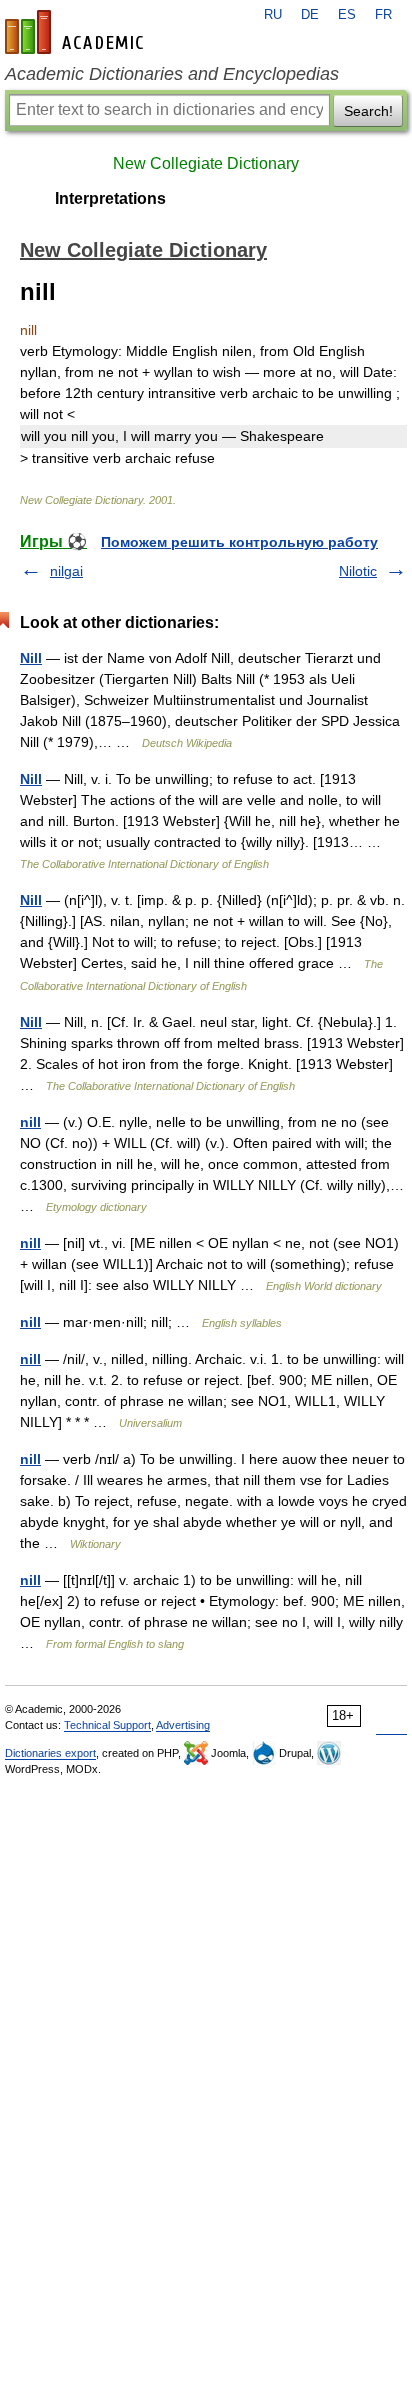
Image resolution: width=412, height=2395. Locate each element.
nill (30, 1122)
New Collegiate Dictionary (206, 163)
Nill (31, 658)
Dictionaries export (50, 1753)
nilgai (66, 571)
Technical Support (107, 1725)
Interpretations (110, 198)
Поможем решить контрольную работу (239, 542)
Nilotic (358, 571)
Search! (368, 111)
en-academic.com (77, 32)
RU (273, 15)
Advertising (183, 1725)
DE (310, 15)
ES (347, 15)
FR (383, 15)
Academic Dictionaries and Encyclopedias (172, 74)
